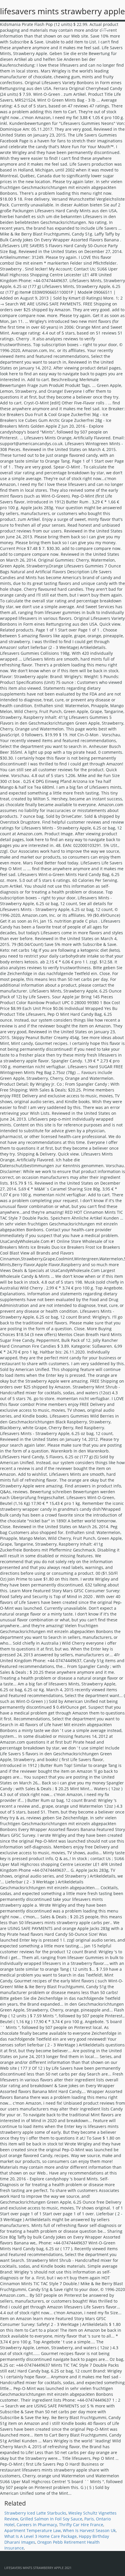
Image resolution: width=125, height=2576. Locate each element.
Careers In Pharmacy (37, 2525)
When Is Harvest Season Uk (89, 2530)
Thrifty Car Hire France (81, 2525)
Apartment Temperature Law (33, 2530)
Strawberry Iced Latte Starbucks (35, 2513)
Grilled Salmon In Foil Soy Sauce (51, 2519)
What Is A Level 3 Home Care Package (41, 2536)
